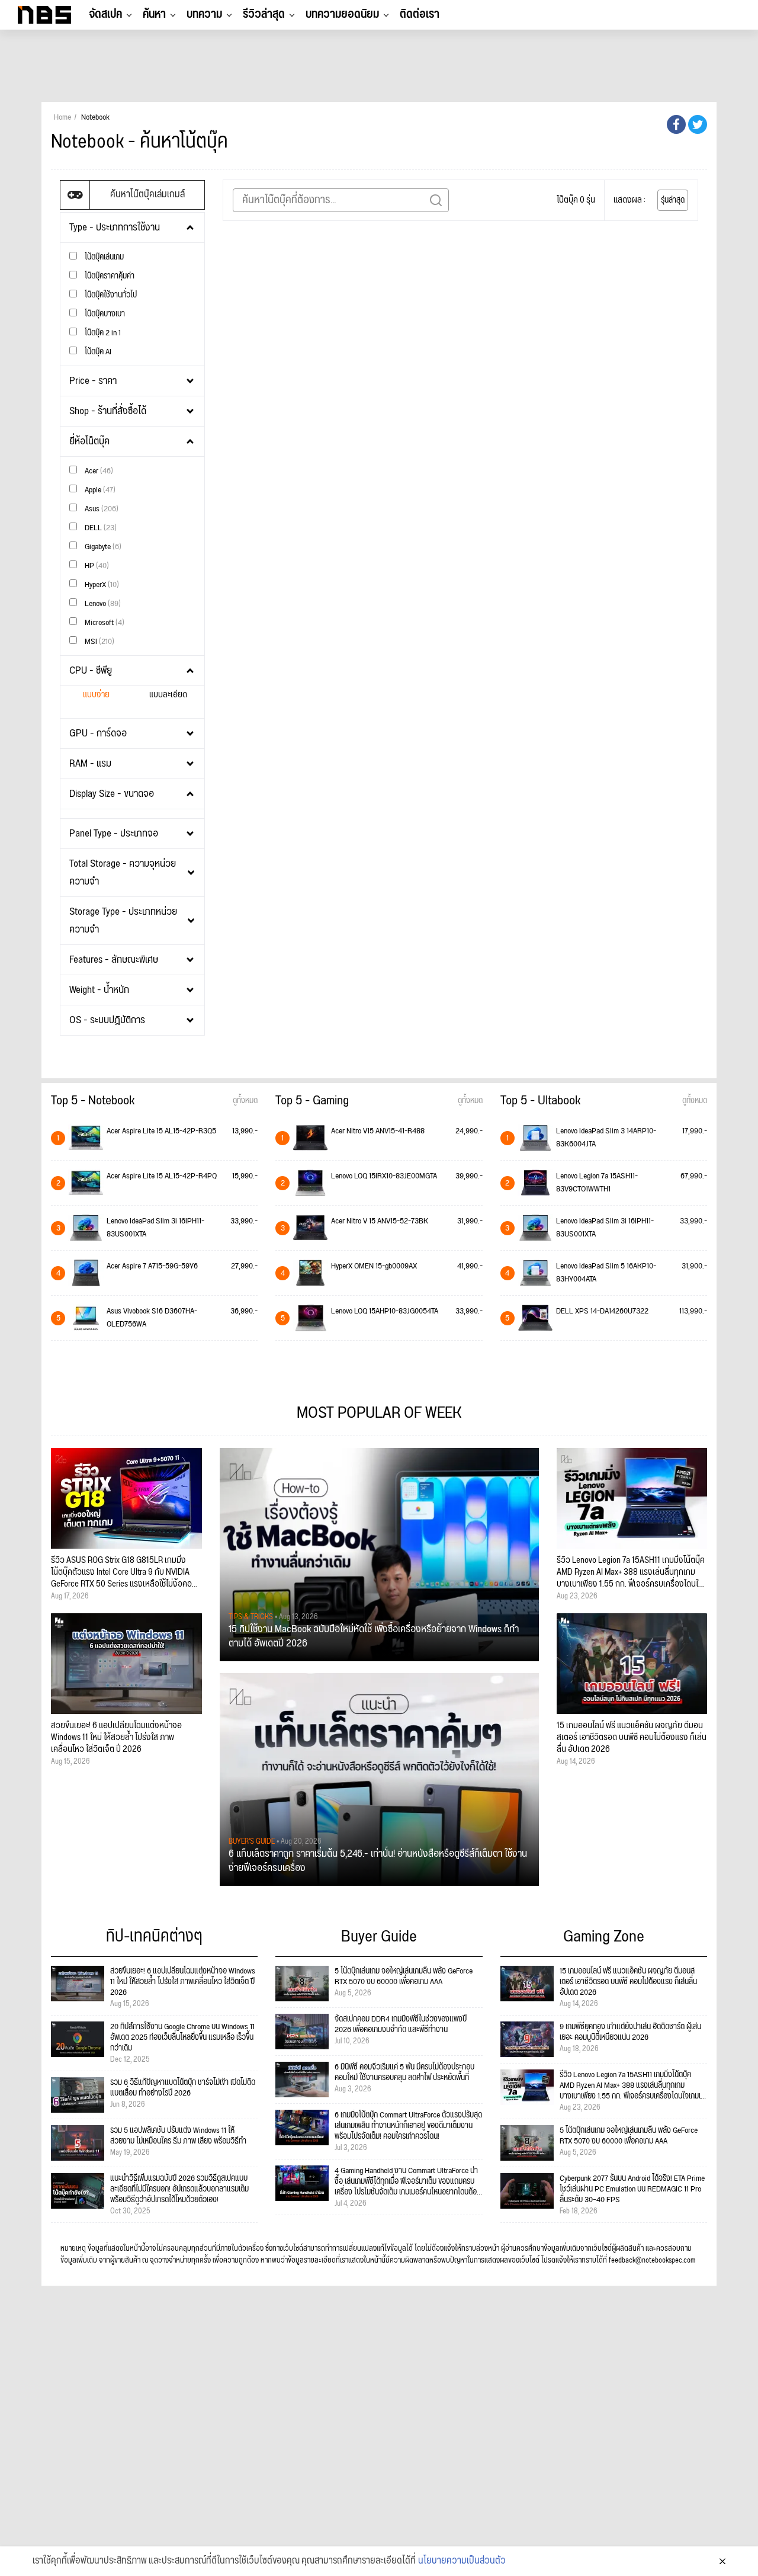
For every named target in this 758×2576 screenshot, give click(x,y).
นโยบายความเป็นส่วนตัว (462, 2561)
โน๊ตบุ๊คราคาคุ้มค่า (109, 276)
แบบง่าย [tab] (96, 695)
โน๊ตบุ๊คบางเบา (104, 314)
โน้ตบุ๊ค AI (97, 352)
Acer (98, 471)
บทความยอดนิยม (342, 14)
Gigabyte (102, 547)
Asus (101, 509)
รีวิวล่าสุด (264, 14)
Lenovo (102, 603)
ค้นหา (154, 14)
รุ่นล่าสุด (673, 200)
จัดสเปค (105, 14)
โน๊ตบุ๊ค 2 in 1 (102, 333)
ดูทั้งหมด (245, 1101)
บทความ (204, 14)
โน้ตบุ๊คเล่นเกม (103, 257)
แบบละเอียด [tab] (168, 695)
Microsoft (104, 622)
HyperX (101, 584)
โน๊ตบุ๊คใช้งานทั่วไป (110, 295)
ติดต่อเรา (420, 14)
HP (96, 565)
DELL (100, 528)
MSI (99, 641)
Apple (99, 490)
